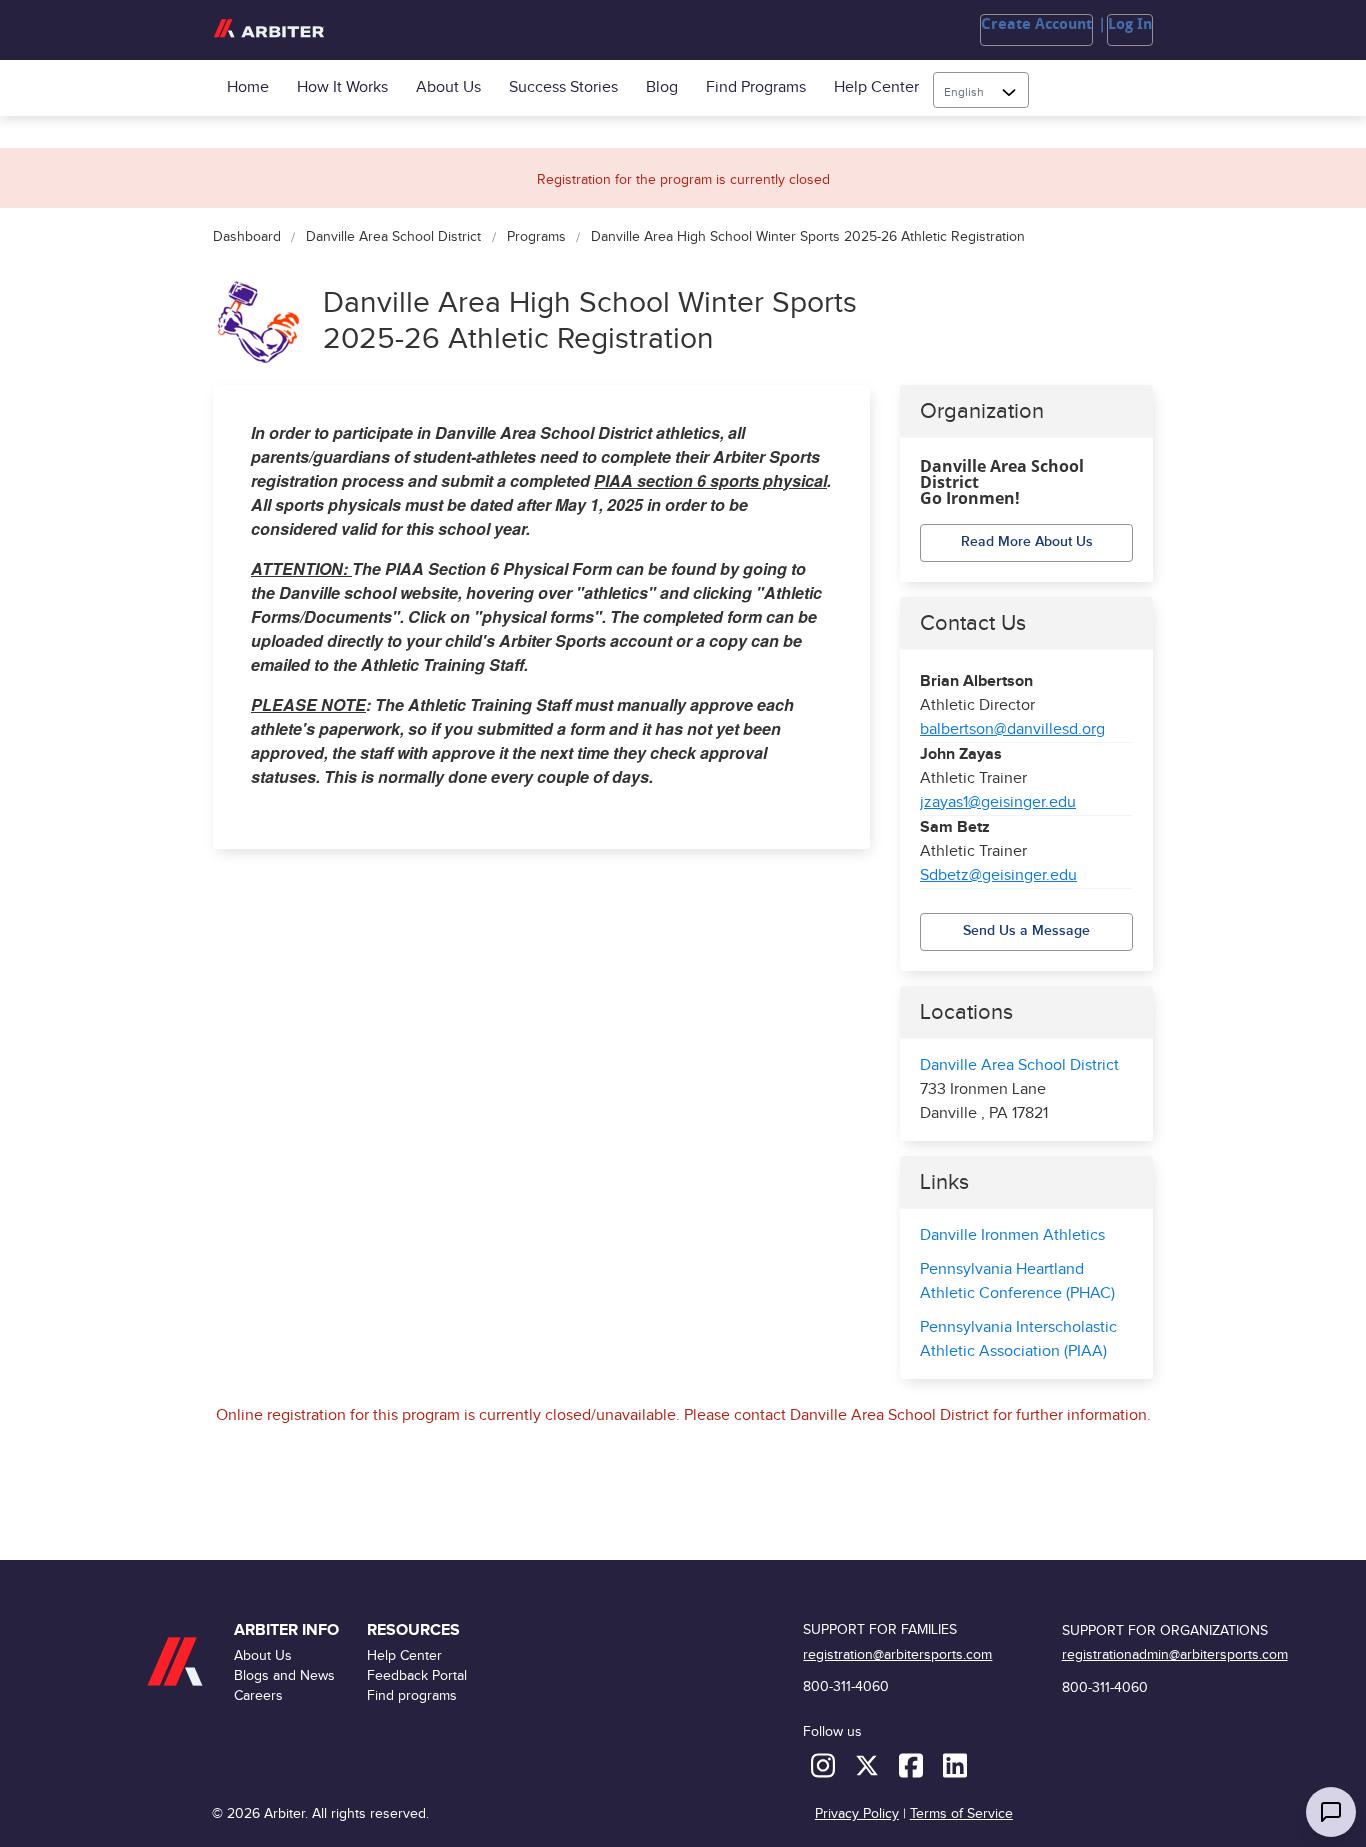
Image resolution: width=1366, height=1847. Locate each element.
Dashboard (247, 238)
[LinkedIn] (955, 1764)
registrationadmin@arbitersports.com (1175, 1654)
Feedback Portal (417, 1675)
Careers (258, 1695)
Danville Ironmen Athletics (1012, 1235)
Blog (662, 87)
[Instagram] (825, 1764)
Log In (1130, 24)
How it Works (342, 87)
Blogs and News (284, 1675)
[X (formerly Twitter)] (869, 1764)
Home (248, 87)
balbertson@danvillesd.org (1012, 729)
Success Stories (563, 87)
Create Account (1036, 24)
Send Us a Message (1026, 930)
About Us (448, 87)
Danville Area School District (393, 238)
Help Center (876, 87)
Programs (536, 238)
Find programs (756, 87)
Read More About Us (1027, 541)
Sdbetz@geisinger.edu (998, 875)
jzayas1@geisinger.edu (998, 802)
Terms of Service (961, 1813)
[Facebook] (913, 1764)
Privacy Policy (857, 1813)
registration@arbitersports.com (897, 1654)
